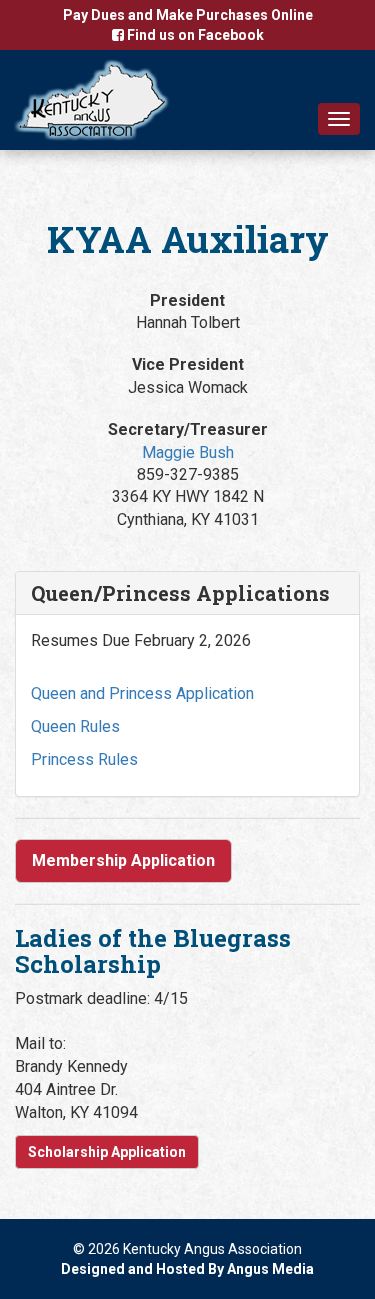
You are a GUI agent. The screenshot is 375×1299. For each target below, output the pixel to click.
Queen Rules (75, 726)
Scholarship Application (107, 1152)
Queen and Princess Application (142, 693)
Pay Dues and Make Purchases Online (188, 15)
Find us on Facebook (194, 35)
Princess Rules (84, 759)
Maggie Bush (188, 452)
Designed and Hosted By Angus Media (187, 1269)
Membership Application (123, 860)
